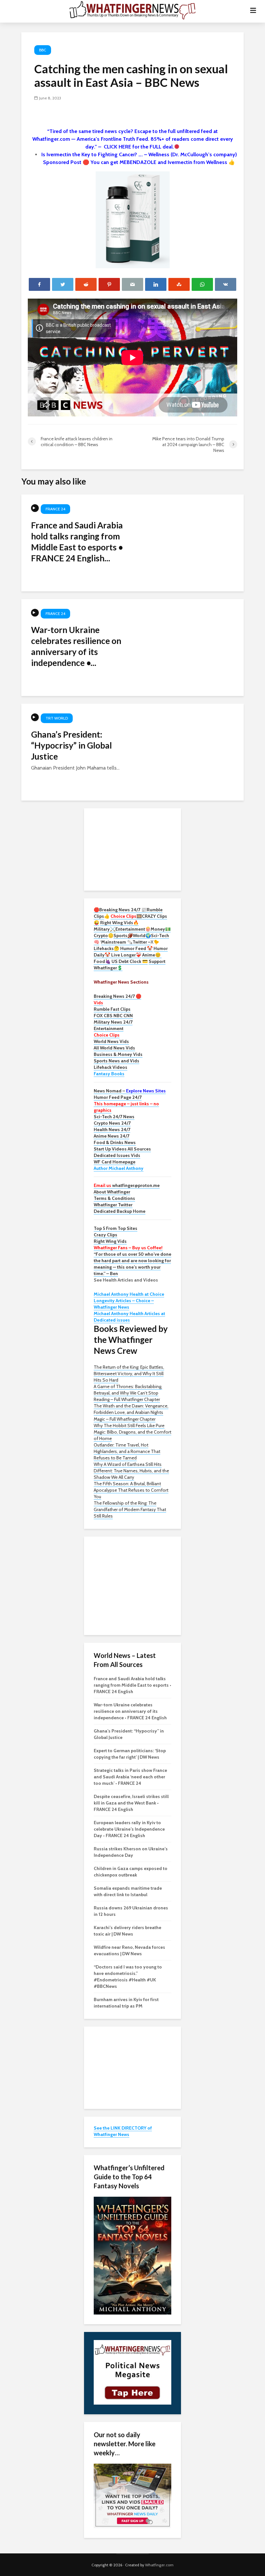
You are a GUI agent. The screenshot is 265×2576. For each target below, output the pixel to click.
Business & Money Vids (118, 1054)
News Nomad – (130, 1091)
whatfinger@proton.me (127, 1185)
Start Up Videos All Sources (122, 1149)
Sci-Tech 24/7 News (114, 1117)
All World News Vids (114, 1048)
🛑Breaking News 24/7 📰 (120, 910)
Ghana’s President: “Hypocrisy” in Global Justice (71, 745)
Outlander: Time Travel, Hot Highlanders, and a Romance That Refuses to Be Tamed (127, 1451)
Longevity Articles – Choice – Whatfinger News (124, 1304)
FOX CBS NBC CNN (113, 1016)
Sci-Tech (160, 935)
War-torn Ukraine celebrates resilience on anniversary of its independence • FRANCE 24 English (130, 1711)
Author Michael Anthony (119, 1168)
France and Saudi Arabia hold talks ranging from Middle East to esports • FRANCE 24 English (132, 1685)
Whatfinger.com (159, 2565)
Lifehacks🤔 (106, 948)
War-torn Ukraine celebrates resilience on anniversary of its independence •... (76, 646)
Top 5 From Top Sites (116, 1228)
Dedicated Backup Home (120, 1211)
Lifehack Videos (111, 1067)
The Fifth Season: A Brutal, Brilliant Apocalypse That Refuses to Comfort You (131, 1490)
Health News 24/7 (112, 1130)
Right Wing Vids (110, 1241)
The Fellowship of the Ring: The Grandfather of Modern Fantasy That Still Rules (130, 1509)
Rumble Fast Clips (112, 1009)
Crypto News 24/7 (112, 1123)
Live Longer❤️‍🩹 (126, 955)
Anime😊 (152, 955)
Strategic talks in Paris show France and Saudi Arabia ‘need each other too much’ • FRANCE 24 (130, 1777)
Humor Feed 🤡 (136, 948)
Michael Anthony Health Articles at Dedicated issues (129, 1317)
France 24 (55, 509)
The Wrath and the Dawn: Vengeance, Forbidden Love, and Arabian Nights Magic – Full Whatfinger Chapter (131, 1412)
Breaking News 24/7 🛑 (117, 996)
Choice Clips (107, 1035)
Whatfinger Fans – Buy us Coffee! (128, 1248)
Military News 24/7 (113, 1022)
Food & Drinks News (115, 1142)
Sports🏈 (123, 935)
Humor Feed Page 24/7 (118, 1097)
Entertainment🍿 (133, 929)
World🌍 (142, 935)
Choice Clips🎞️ (126, 916)
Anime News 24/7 (111, 1136)
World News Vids (111, 1041)
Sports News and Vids (117, 1061)
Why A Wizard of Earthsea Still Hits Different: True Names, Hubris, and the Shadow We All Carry (131, 1471)
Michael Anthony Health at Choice (129, 1294)
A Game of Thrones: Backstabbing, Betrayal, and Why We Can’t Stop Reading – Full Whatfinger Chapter (128, 1393)
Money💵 (161, 929)
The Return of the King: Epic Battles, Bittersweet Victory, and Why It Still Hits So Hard (129, 1374)
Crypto (101, 935)
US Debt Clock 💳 (130, 961)
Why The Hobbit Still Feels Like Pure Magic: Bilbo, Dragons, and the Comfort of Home (132, 1432)
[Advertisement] (132, 849)
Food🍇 (102, 961)
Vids (98, 1003)
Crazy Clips (106, 1235)
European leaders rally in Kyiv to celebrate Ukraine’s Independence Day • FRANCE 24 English (129, 1829)
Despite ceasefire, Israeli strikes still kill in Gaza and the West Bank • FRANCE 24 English (131, 1803)
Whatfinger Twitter (113, 1205)
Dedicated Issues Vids (117, 1155)
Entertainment (109, 1028)
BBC (43, 50)
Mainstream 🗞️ (117, 942)
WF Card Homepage (115, 1162)
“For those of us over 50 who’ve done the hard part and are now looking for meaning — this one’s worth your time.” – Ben (132, 1264)
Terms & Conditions (114, 1198)
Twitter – (142, 942)
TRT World (57, 718)
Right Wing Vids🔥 (119, 923)
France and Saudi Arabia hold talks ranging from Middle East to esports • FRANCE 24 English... (77, 542)
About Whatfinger (112, 1192)
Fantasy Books (109, 1074)
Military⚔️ (105, 929)
